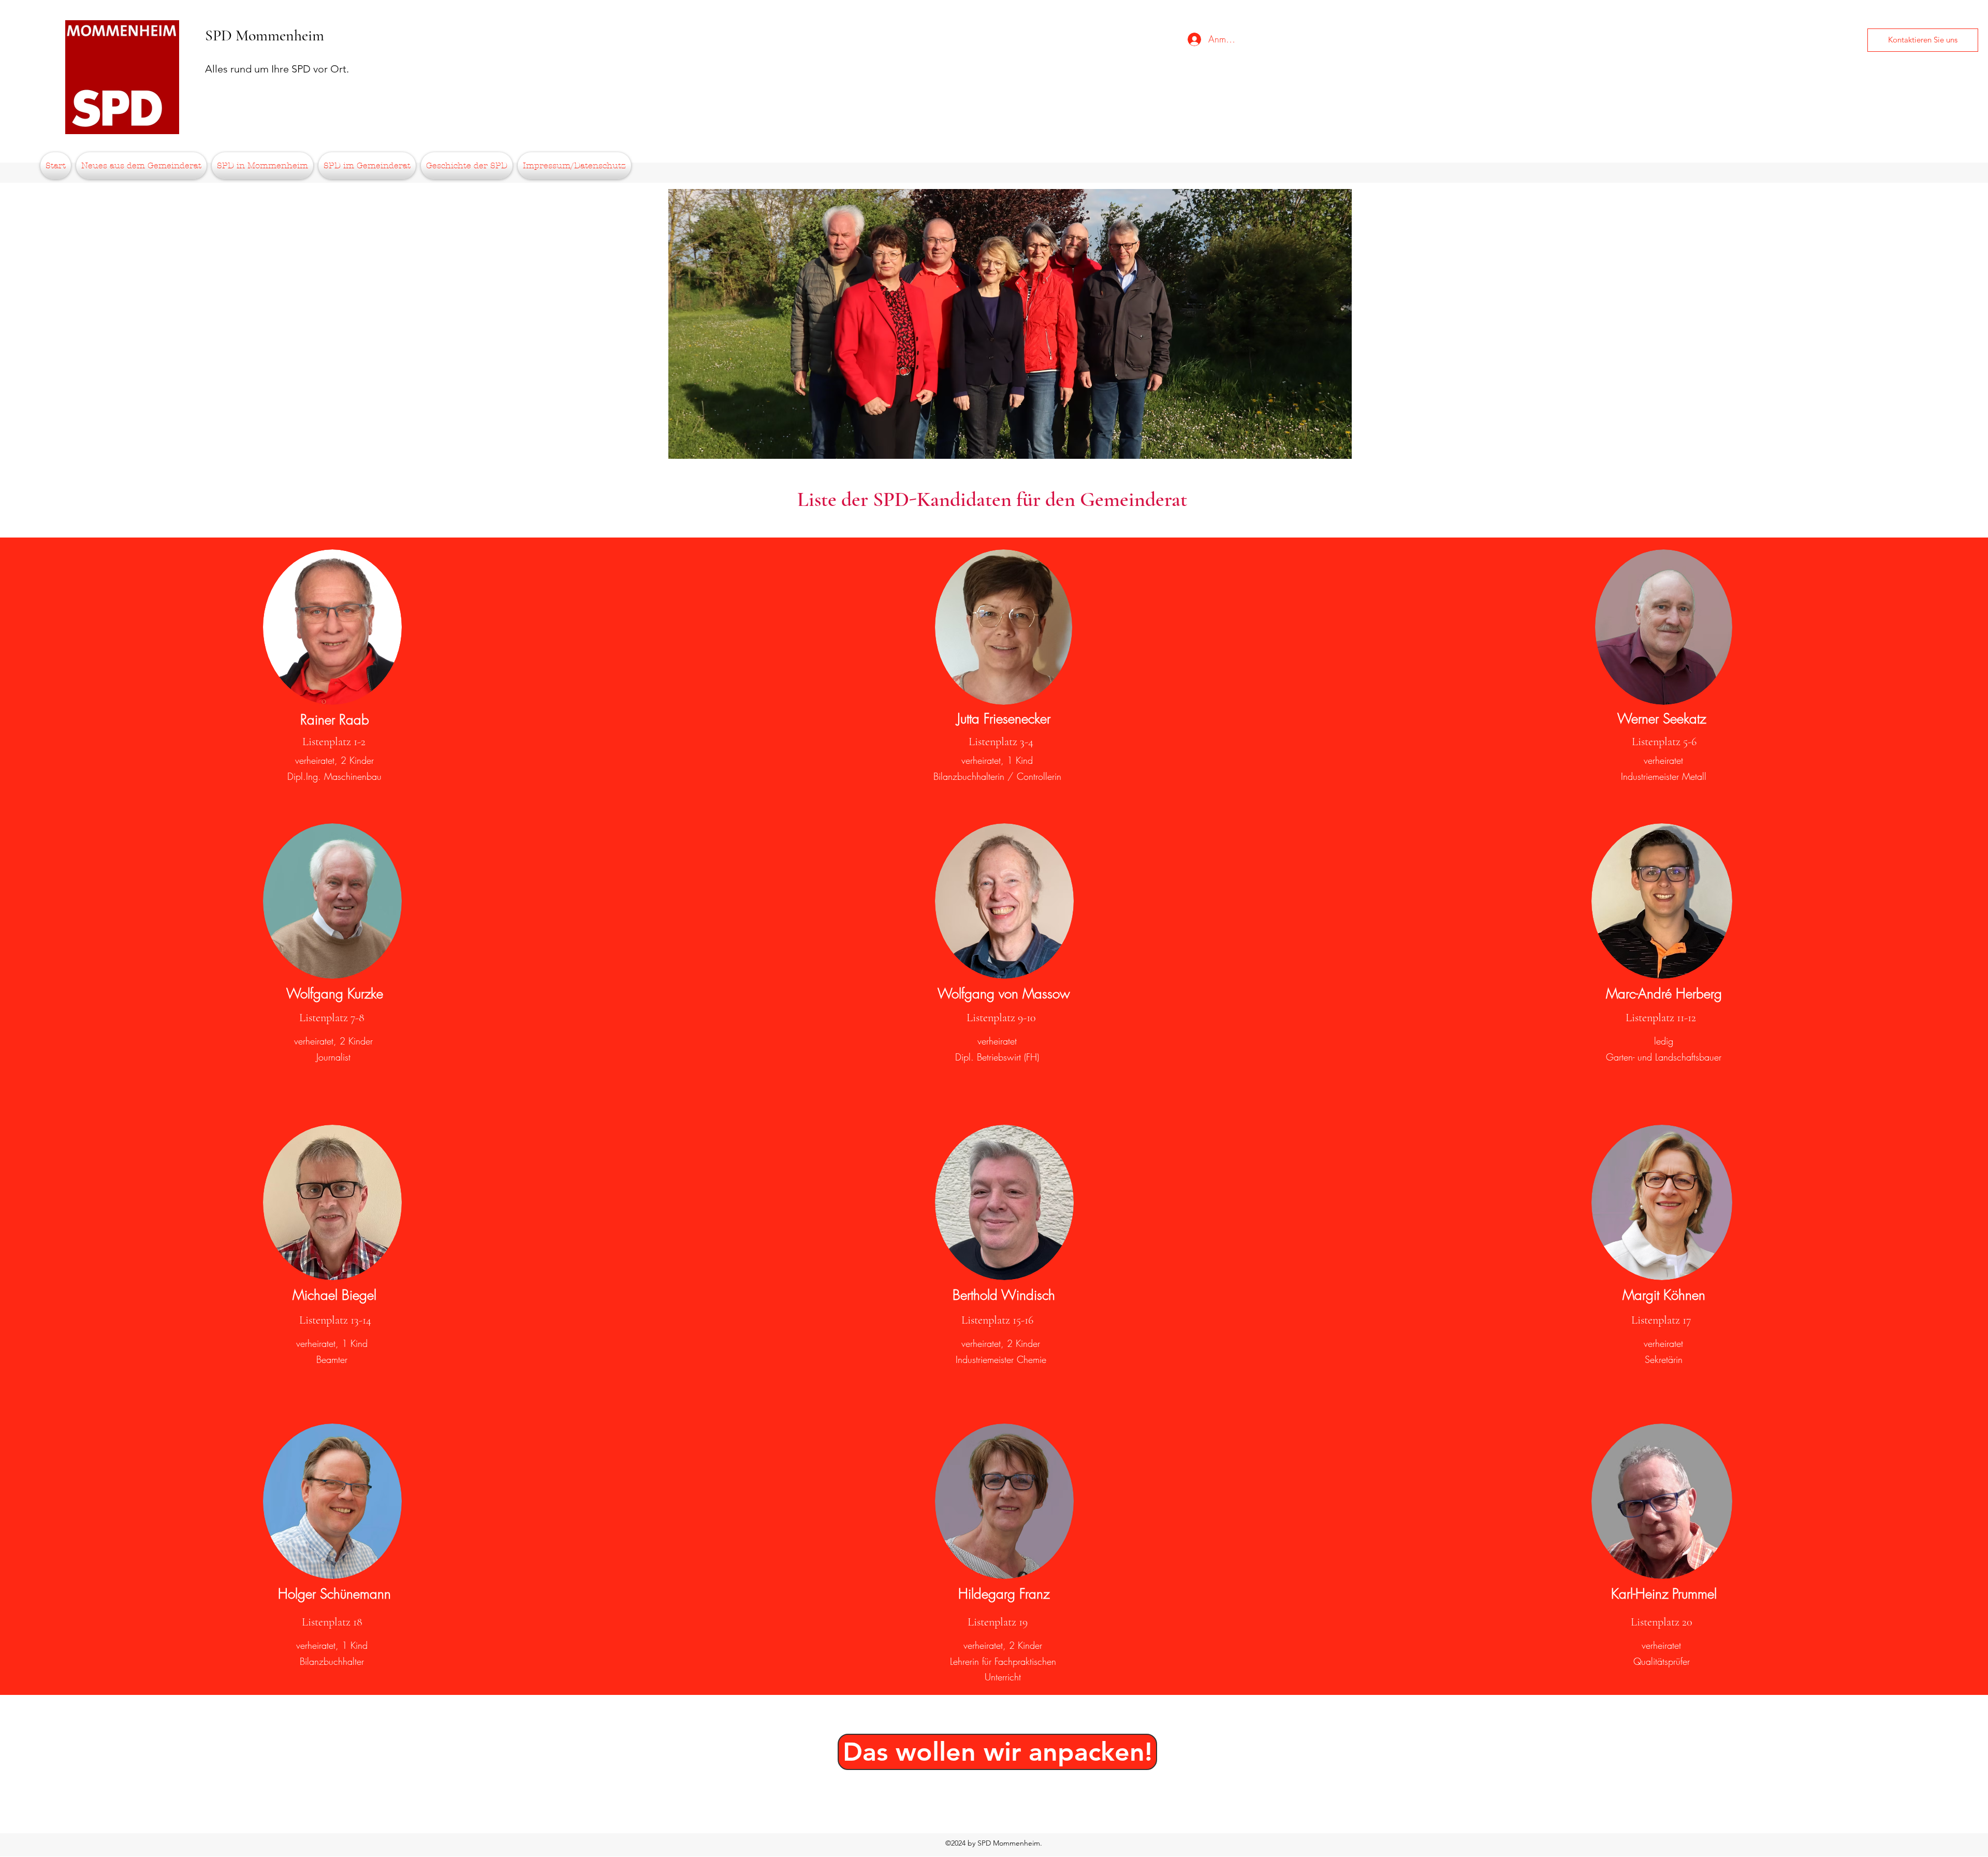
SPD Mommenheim (265, 35)
